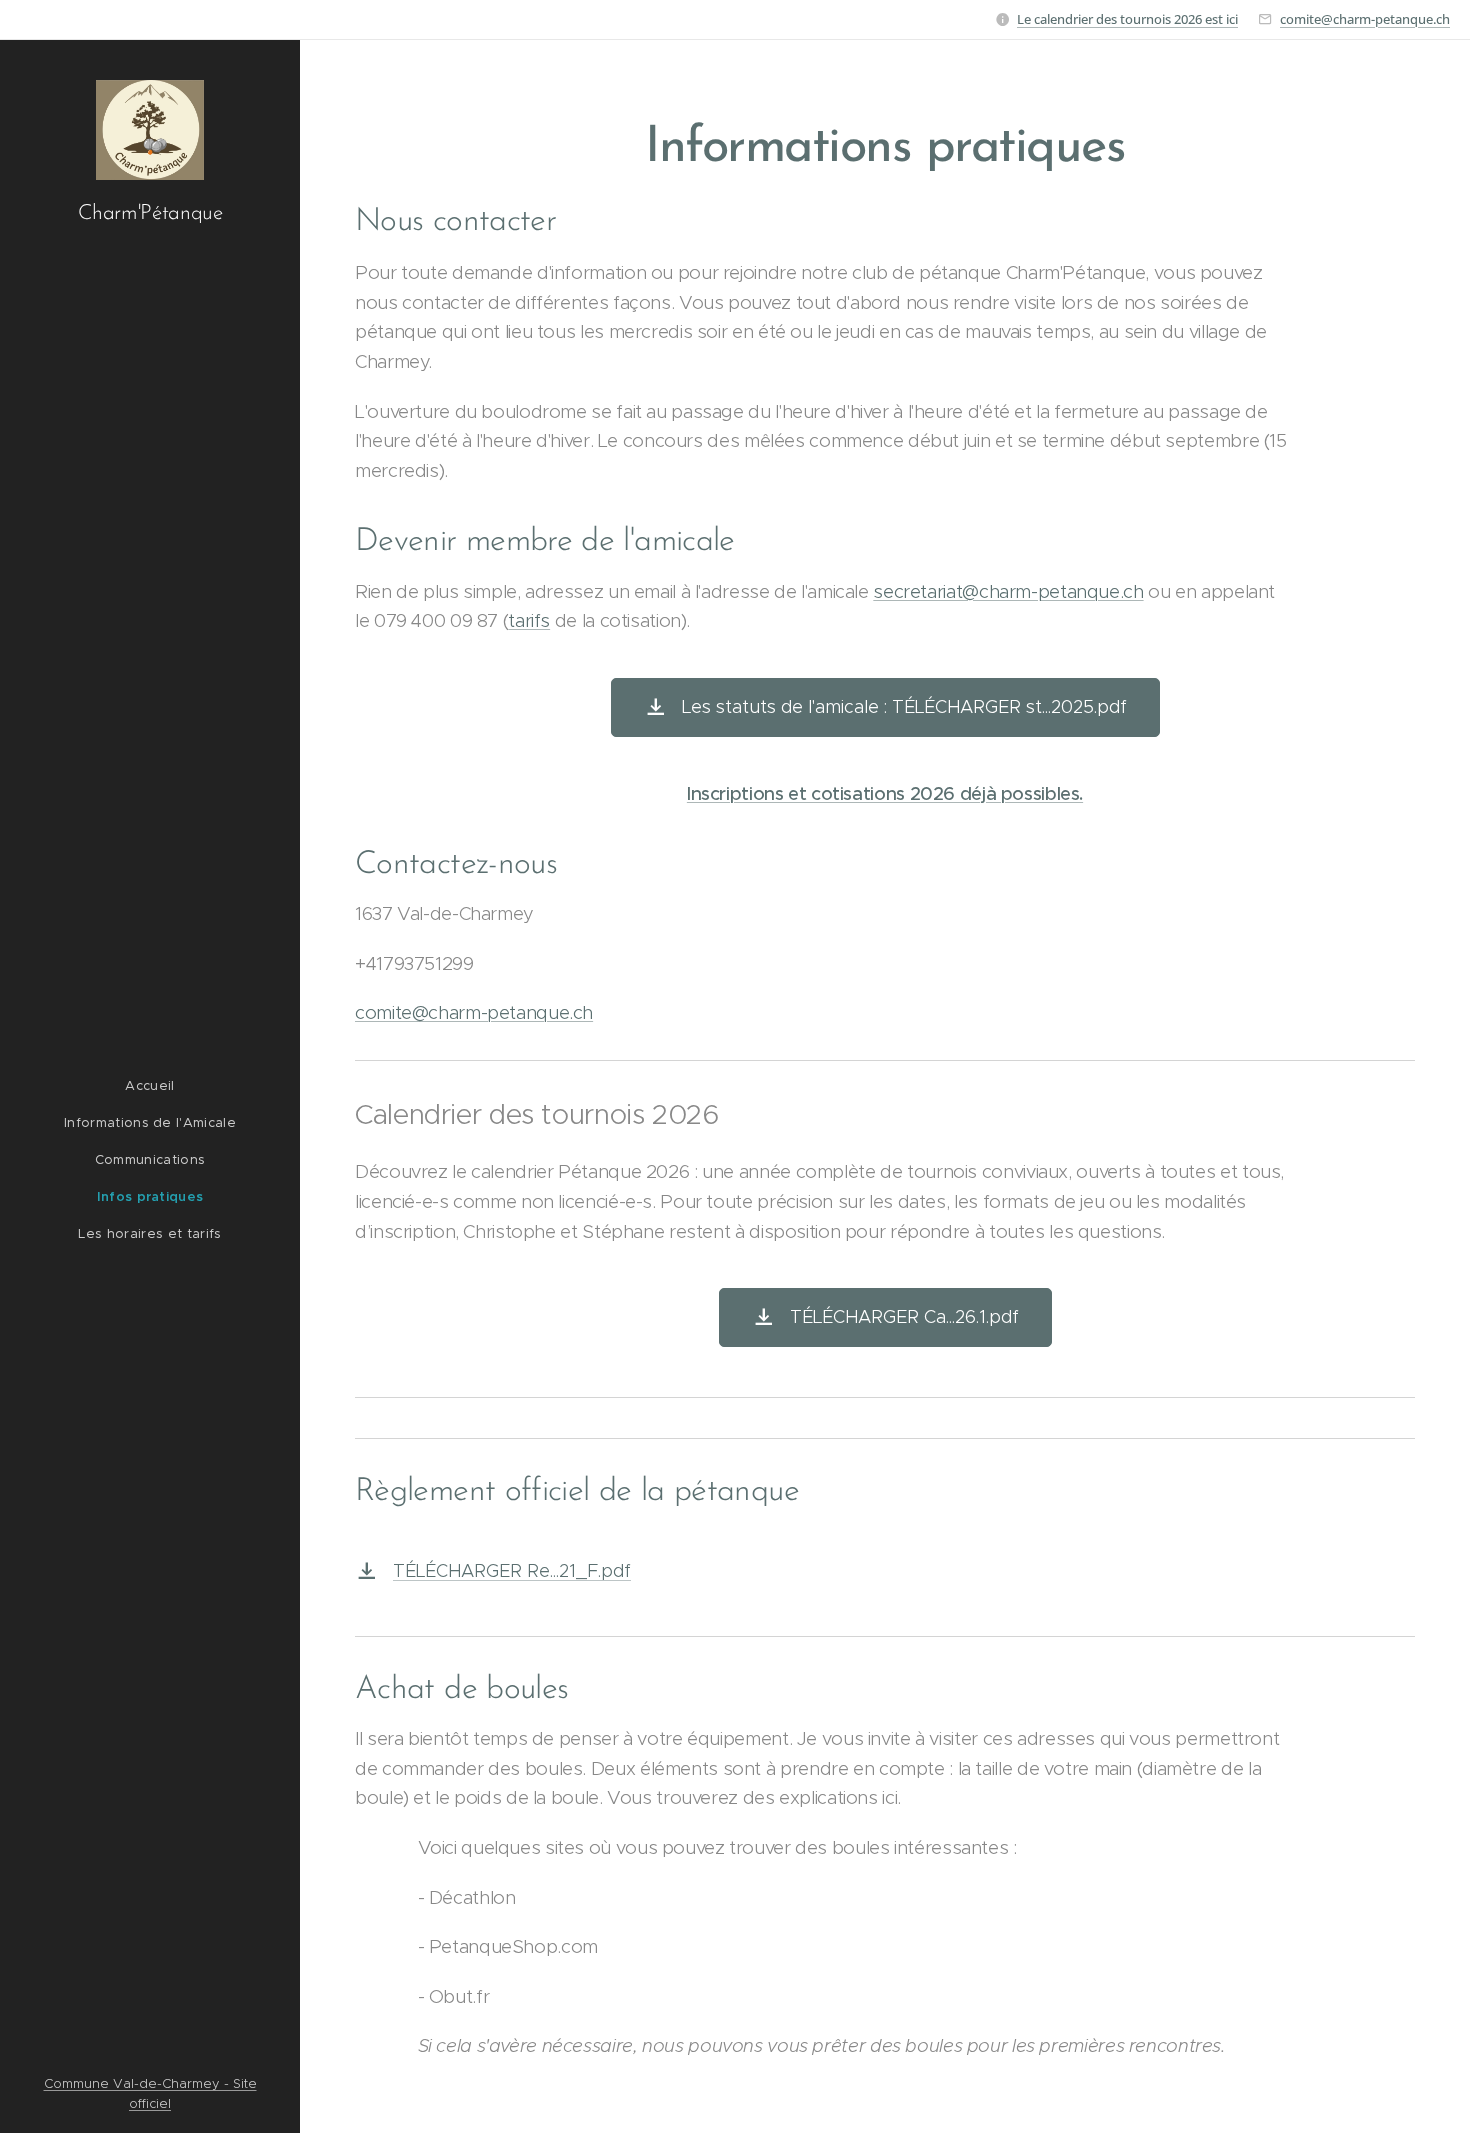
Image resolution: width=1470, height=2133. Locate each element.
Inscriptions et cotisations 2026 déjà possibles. (885, 793)
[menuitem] (150, 1085)
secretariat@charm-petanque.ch (1008, 591)
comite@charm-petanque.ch (1365, 19)
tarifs (529, 620)
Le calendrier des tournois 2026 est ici (1127, 19)
